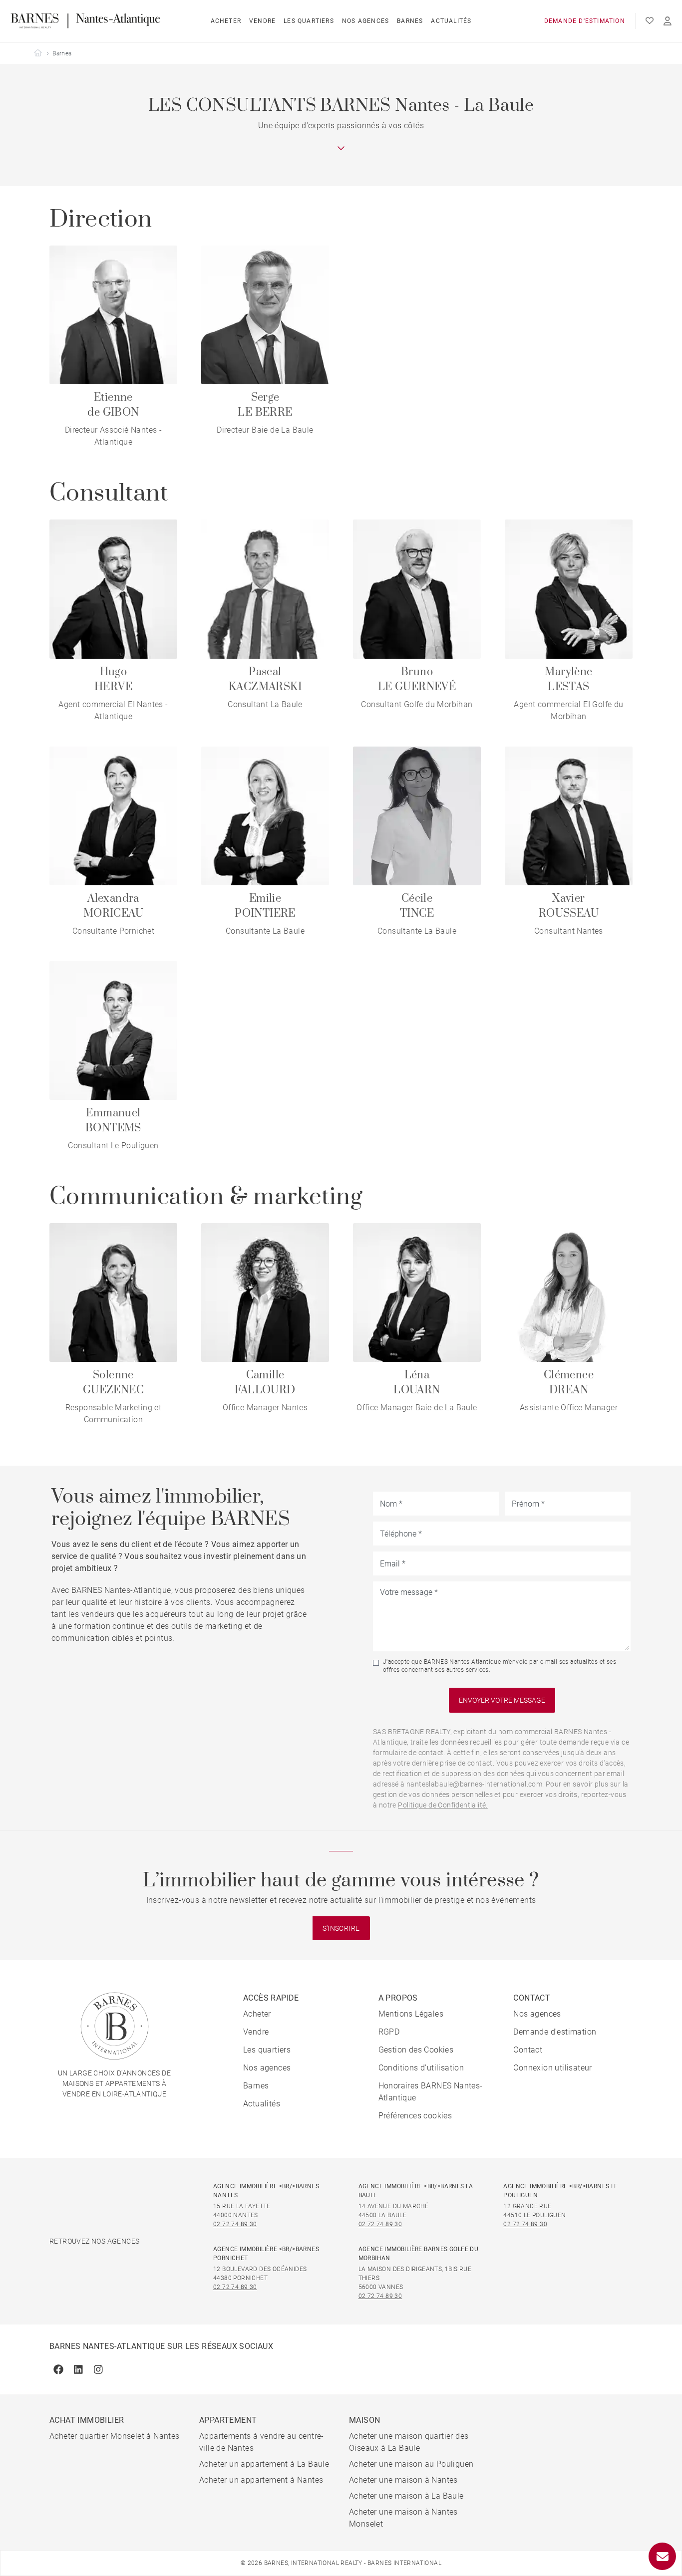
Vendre (262, 21)
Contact (528, 2050)
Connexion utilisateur (552, 2068)
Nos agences (365, 21)
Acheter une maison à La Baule (406, 2496)
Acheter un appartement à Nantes (261, 2480)
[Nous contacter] (662, 2556)
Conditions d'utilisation (421, 2068)
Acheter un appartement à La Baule (264, 2464)
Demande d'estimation (585, 21)
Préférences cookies (415, 2116)
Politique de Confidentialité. (443, 1805)
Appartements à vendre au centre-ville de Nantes (262, 2442)
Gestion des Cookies (416, 2050)
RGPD (389, 2032)
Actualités (451, 21)
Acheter (226, 21)
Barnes (410, 21)
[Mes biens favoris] (650, 21)
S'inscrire (341, 1928)
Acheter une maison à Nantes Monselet (403, 2518)
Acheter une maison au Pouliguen (411, 2464)
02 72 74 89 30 (235, 2224)
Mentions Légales (411, 2014)
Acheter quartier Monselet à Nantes (115, 2436)
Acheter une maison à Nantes (403, 2480)
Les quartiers (309, 21)
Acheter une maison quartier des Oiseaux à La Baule (409, 2442)
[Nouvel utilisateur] (668, 21)
